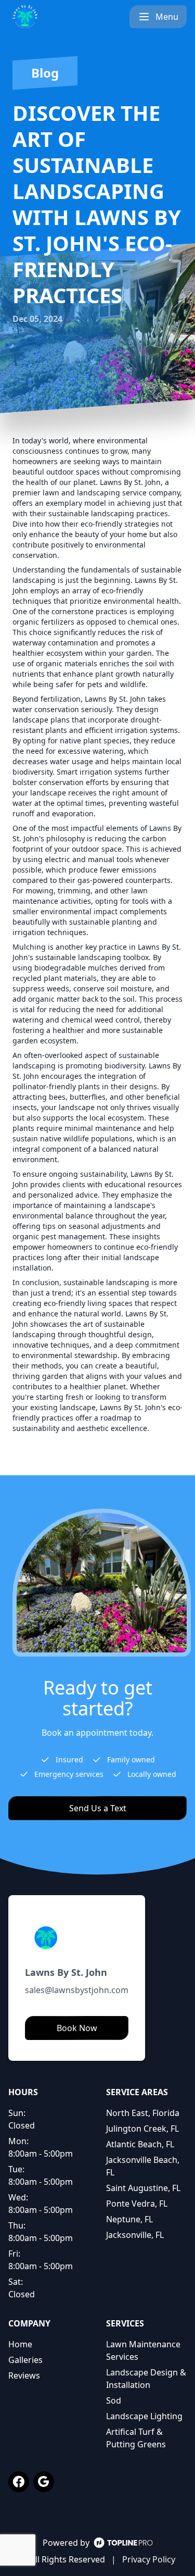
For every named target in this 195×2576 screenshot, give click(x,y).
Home (20, 2344)
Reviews (24, 2375)
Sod (114, 2400)
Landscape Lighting (144, 2416)
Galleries (25, 2360)
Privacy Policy (149, 2559)
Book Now (77, 2028)
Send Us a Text (98, 1808)
